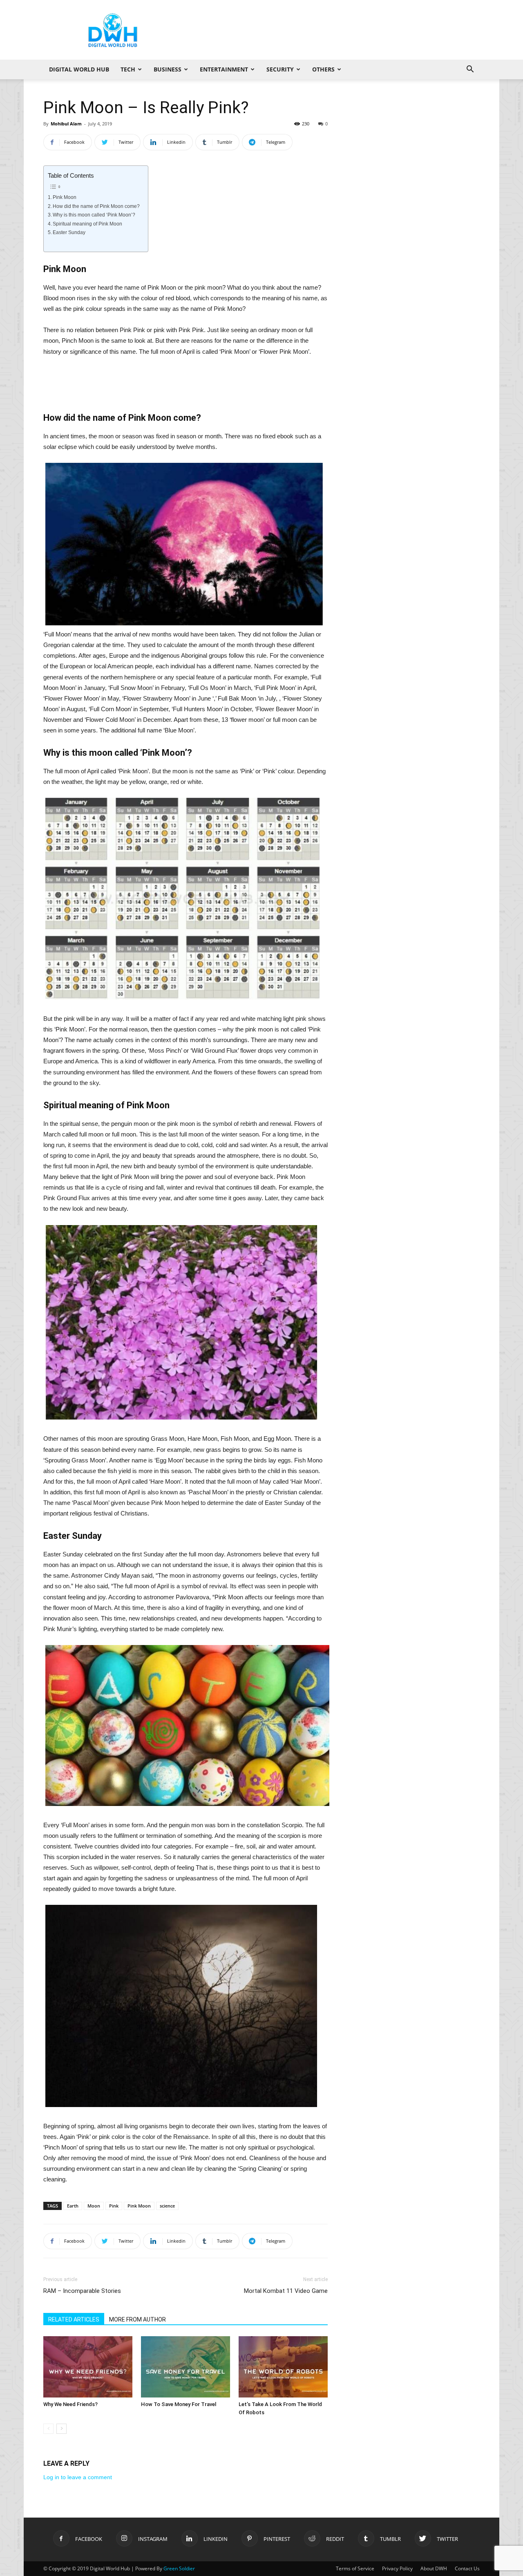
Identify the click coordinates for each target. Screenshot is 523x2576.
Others (323, 69)
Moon (94, 2206)
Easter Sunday (69, 232)
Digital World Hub (79, 69)
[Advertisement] (331, 30)
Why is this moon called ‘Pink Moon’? (94, 215)
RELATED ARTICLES (74, 2319)
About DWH (434, 2568)
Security (280, 69)
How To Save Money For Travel (179, 2404)
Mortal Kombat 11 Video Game (286, 2291)
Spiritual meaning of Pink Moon (87, 224)
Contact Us (467, 2568)
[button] (470, 70)
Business (168, 69)
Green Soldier (179, 2568)
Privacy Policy (397, 2568)
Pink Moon (65, 197)
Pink (114, 2206)
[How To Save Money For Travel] (186, 2367)
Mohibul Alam (66, 124)
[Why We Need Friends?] (88, 2367)
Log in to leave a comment (78, 2477)
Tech (128, 69)
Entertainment (224, 69)
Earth (73, 2206)
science (167, 2206)
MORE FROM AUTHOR (137, 2319)
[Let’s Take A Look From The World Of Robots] (283, 2367)
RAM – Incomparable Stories (82, 2291)
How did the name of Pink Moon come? (96, 206)
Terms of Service (355, 2568)
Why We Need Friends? (70, 2404)
